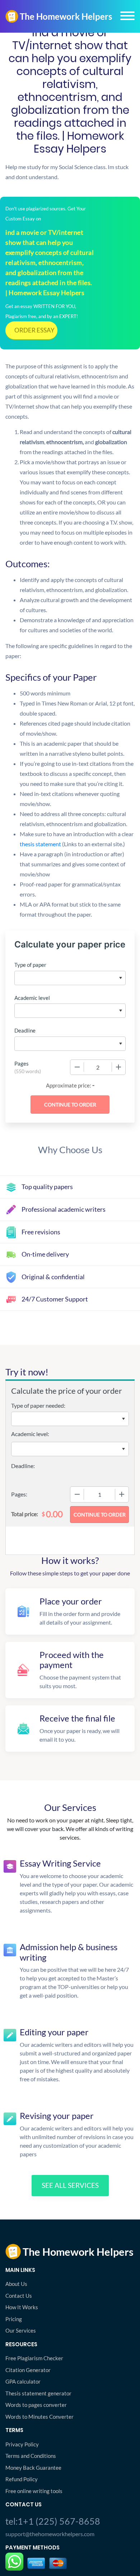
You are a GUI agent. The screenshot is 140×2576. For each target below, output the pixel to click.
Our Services (21, 2330)
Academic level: (30, 1434)
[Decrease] (77, 1067)
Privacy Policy (22, 2444)
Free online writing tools (34, 2491)
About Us (16, 2284)
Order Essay (34, 330)
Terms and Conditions (31, 2456)
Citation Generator (28, 2370)
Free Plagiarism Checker (34, 2358)
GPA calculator (23, 2381)
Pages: (19, 1494)
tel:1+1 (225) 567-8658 (53, 2521)
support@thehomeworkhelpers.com (50, 2534)
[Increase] (118, 1067)
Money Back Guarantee (33, 2468)
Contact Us (19, 2296)
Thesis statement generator (38, 2393)
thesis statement (72, 844)
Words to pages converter (36, 2405)
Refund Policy (22, 2479)
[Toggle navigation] (127, 16)
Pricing (14, 2319)
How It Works (22, 2307)
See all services (70, 2185)
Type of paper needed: (38, 1405)
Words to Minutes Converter (39, 2417)
